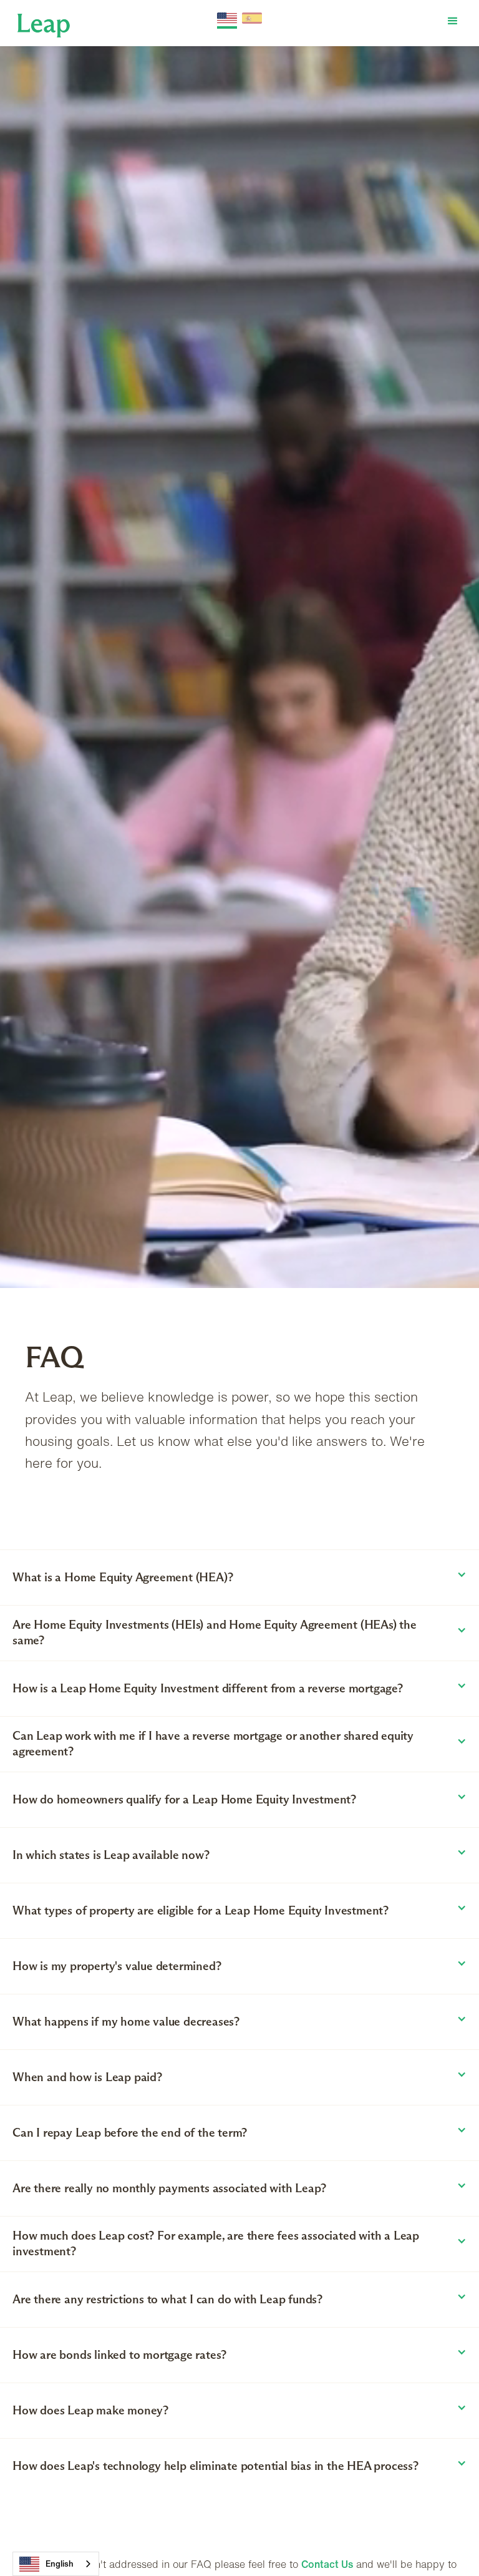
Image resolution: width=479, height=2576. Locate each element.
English (60, 2564)
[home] (44, 24)
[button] (453, 21)
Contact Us (327, 2564)
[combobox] (56, 2564)
